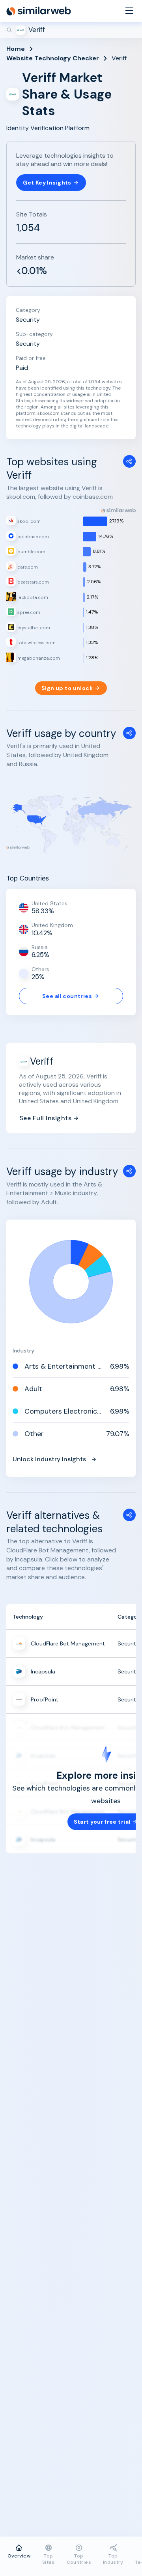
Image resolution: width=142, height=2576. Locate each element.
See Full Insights (45, 1118)
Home (16, 49)
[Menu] (129, 11)
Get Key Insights (47, 183)
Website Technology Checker (53, 58)
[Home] (39, 11)
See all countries (67, 996)
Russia (40, 947)
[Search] (71, 30)
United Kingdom (52, 925)
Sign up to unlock (67, 688)
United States (50, 903)
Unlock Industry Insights (49, 1459)
